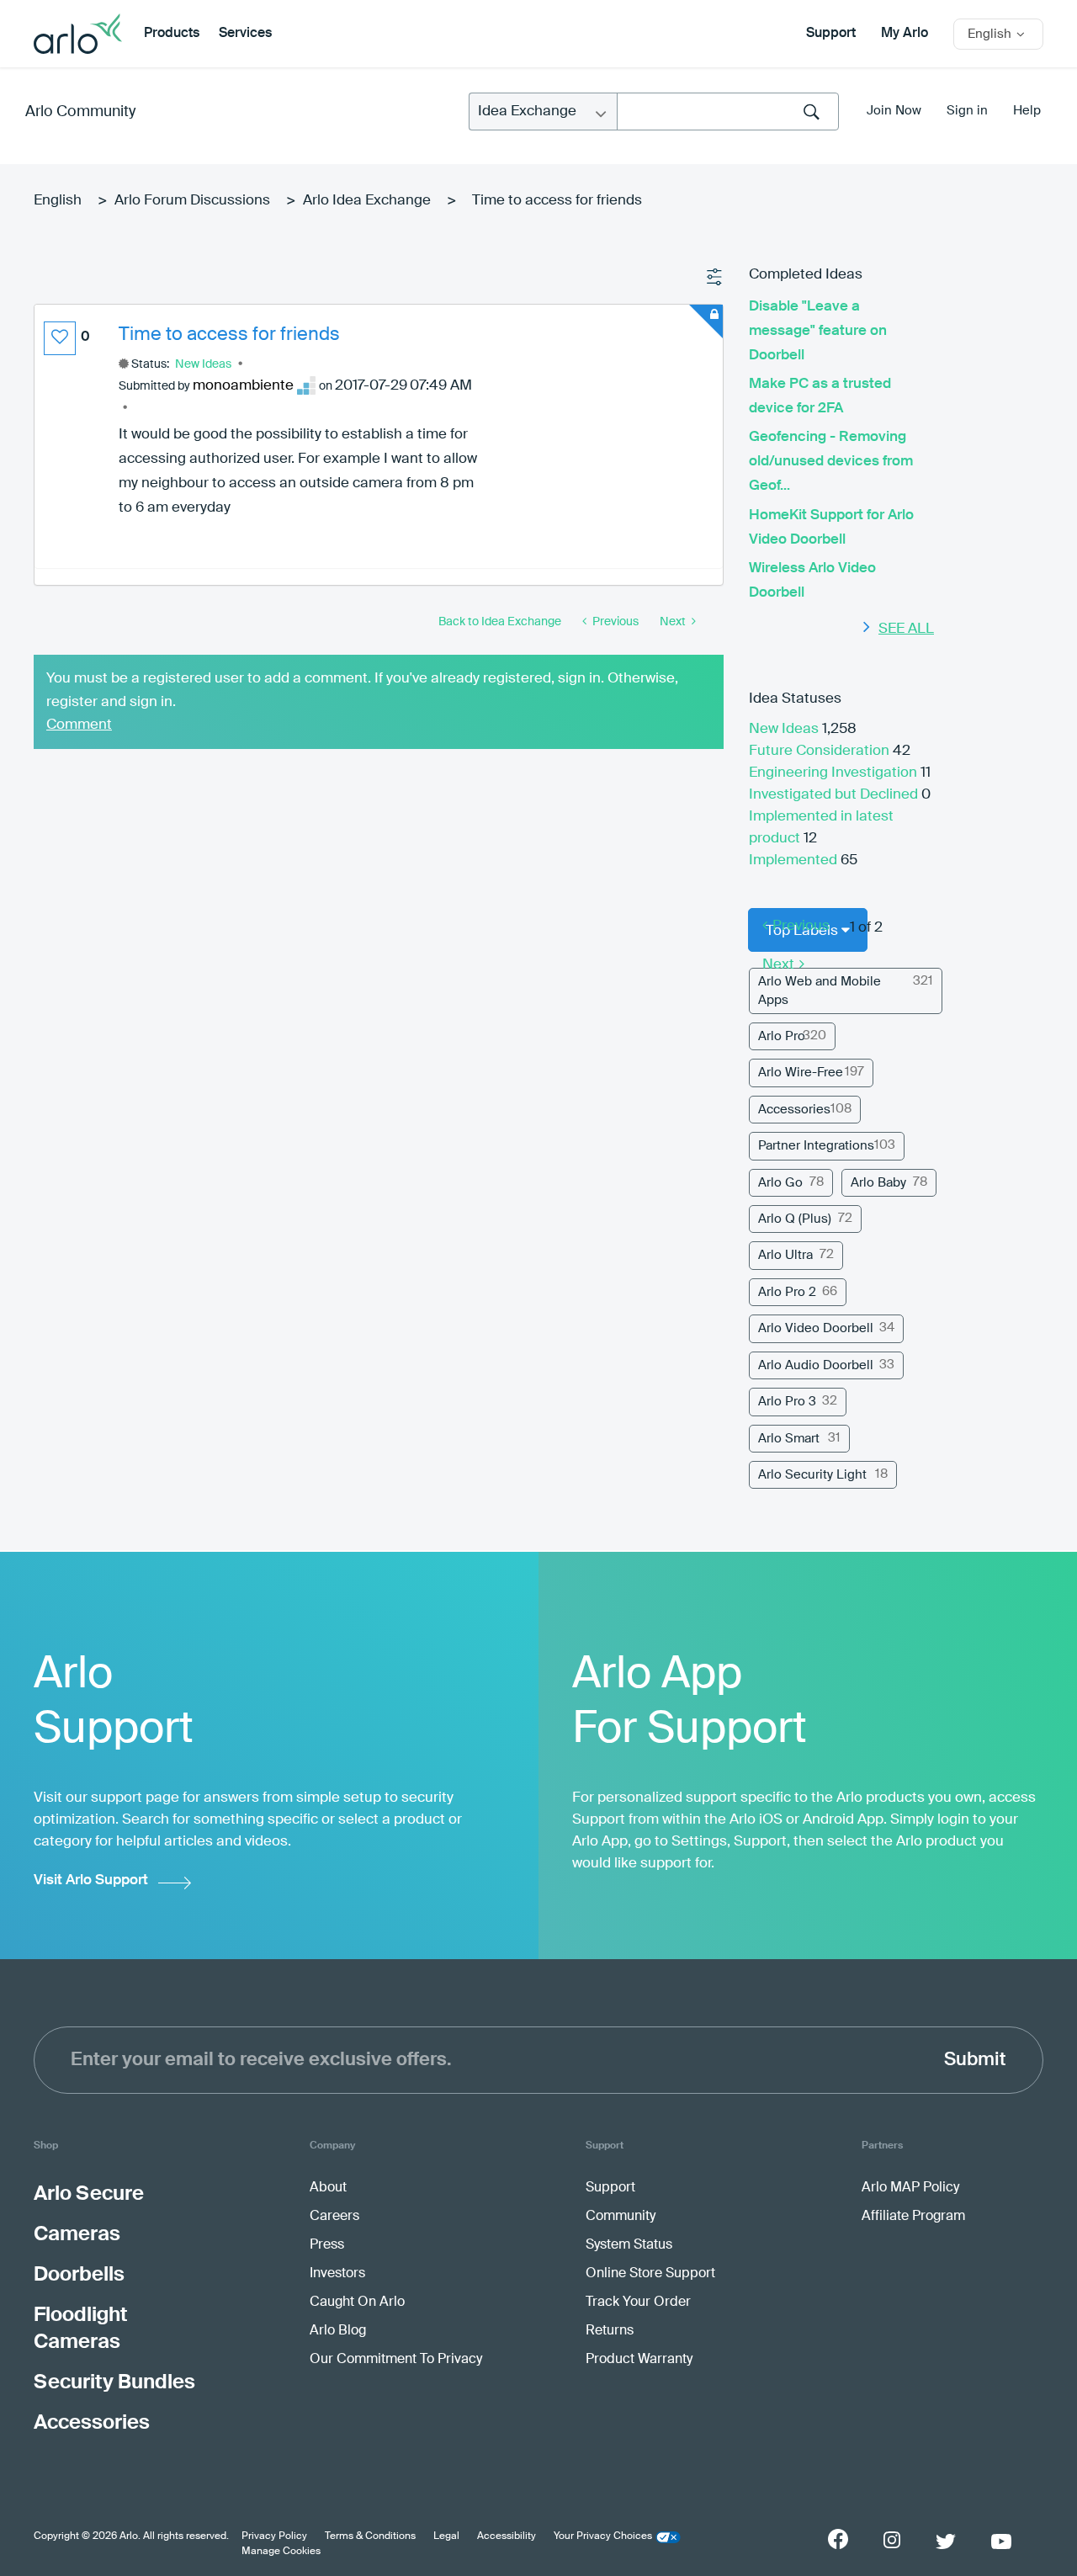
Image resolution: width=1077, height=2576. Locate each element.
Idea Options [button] (715, 278)
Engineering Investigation (835, 773)
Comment (79, 725)
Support (831, 34)
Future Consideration (821, 751)
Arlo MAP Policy (910, 2188)
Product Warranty (639, 2360)
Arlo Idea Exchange (367, 201)
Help (1027, 111)
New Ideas (203, 364)
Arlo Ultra (785, 1255)
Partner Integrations (816, 1146)
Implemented (795, 860)
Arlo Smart (789, 1439)
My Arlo (905, 34)
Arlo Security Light (812, 1475)
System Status (629, 2245)
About (328, 2188)
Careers (334, 2217)
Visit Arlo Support (91, 1880)
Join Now (894, 111)
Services (245, 34)
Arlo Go (780, 1183)
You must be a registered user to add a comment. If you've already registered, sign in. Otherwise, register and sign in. (362, 690)
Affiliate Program (913, 2217)
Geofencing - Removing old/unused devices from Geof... (831, 462)
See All (906, 629)
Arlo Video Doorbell (816, 1328)
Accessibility (507, 2536)
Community (621, 2217)
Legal (446, 2536)
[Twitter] (946, 2541)
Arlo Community (80, 112)
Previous (801, 926)
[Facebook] (838, 2539)
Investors (337, 2274)
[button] (60, 338)
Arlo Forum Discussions (192, 201)
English (58, 201)
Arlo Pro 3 (787, 1402)
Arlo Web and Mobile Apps (820, 991)
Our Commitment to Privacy (396, 2360)
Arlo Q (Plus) (795, 1219)
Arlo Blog (338, 2331)
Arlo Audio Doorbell (816, 1365)
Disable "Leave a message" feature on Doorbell (818, 331)
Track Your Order (638, 2302)
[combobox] (728, 112)
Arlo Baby (878, 1183)
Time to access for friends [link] (557, 201)
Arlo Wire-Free (801, 1073)
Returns (610, 2331)
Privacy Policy (274, 2536)
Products (172, 34)
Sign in (967, 111)
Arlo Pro (782, 1036)
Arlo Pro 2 (787, 1292)
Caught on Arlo (357, 2302)
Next (778, 965)
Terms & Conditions (370, 2536)
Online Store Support (650, 2274)
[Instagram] (892, 2540)
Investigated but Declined (835, 795)
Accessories (794, 1110)
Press (327, 2245)
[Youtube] (1001, 2541)
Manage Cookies (281, 2552)
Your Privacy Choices (603, 2536)
